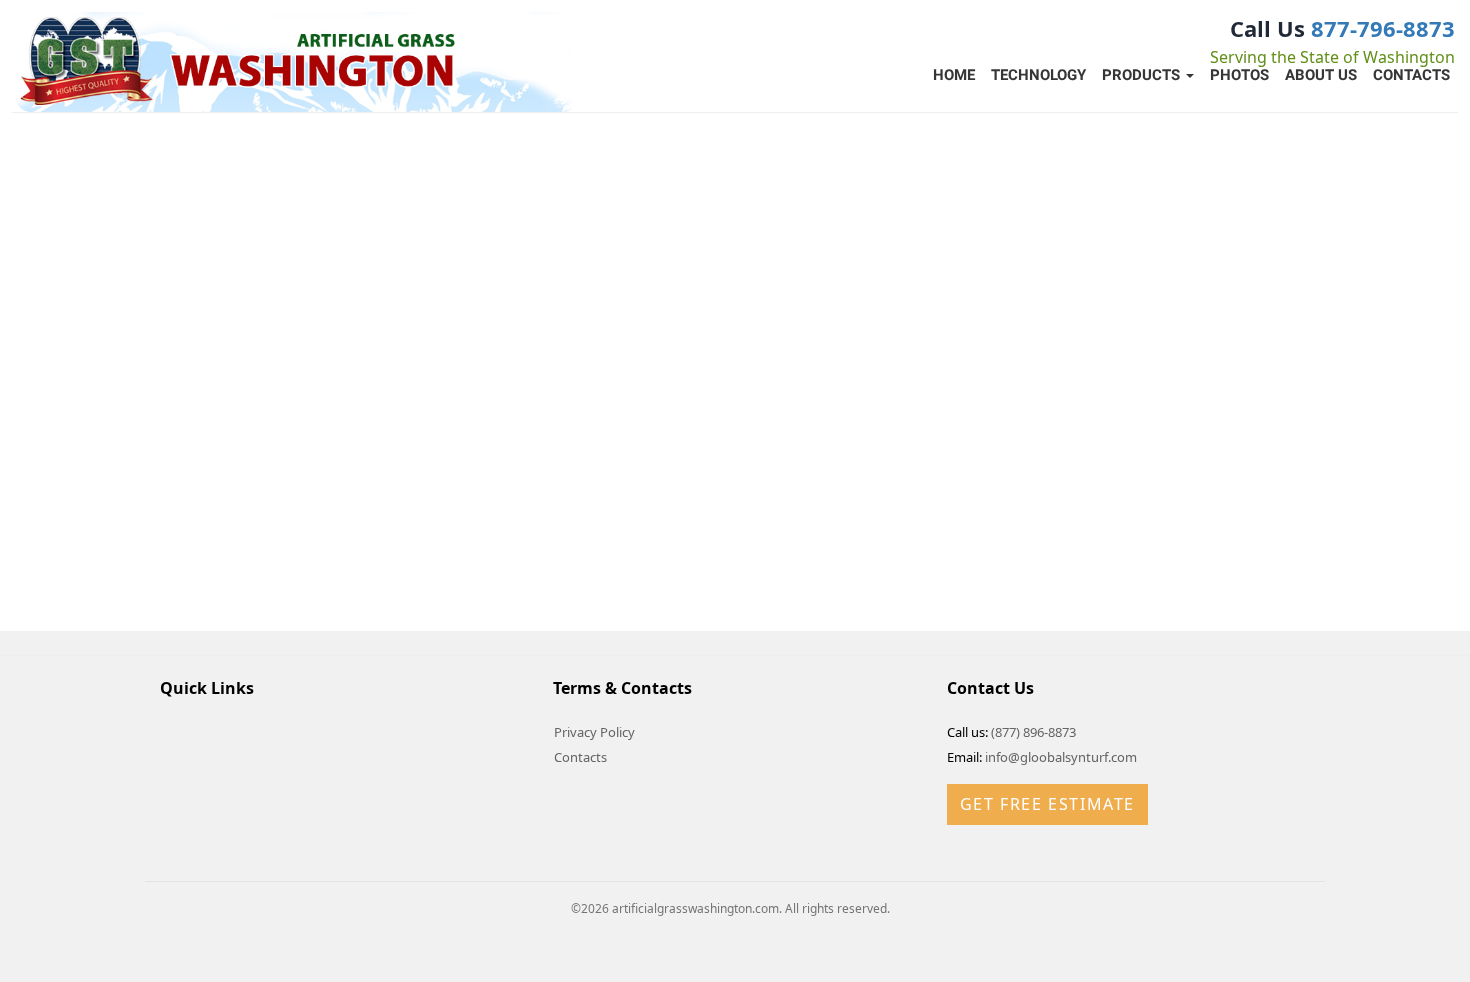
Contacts (1411, 75)
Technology (1038, 75)
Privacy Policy (594, 732)
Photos (1239, 75)
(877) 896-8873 (1033, 732)
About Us (1321, 75)
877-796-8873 (1383, 28)
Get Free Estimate (1047, 804)
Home (954, 75)
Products (1143, 75)
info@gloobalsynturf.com (1061, 757)
